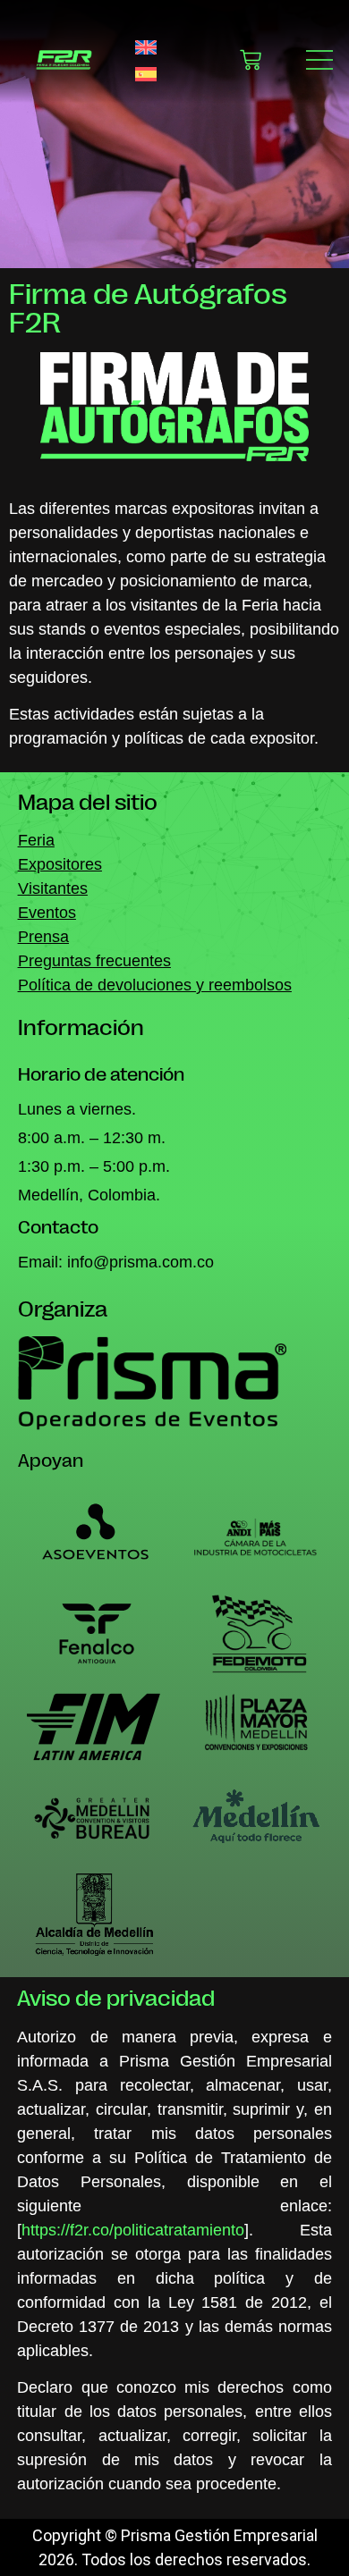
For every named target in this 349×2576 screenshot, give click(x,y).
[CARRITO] (251, 60)
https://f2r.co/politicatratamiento (133, 2230)
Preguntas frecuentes (94, 961)
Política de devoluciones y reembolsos (155, 985)
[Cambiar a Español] (146, 73)
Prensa (43, 937)
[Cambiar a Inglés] (146, 47)
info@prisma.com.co (140, 1262)
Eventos (47, 913)
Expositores (60, 864)
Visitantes (53, 888)
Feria (36, 840)
